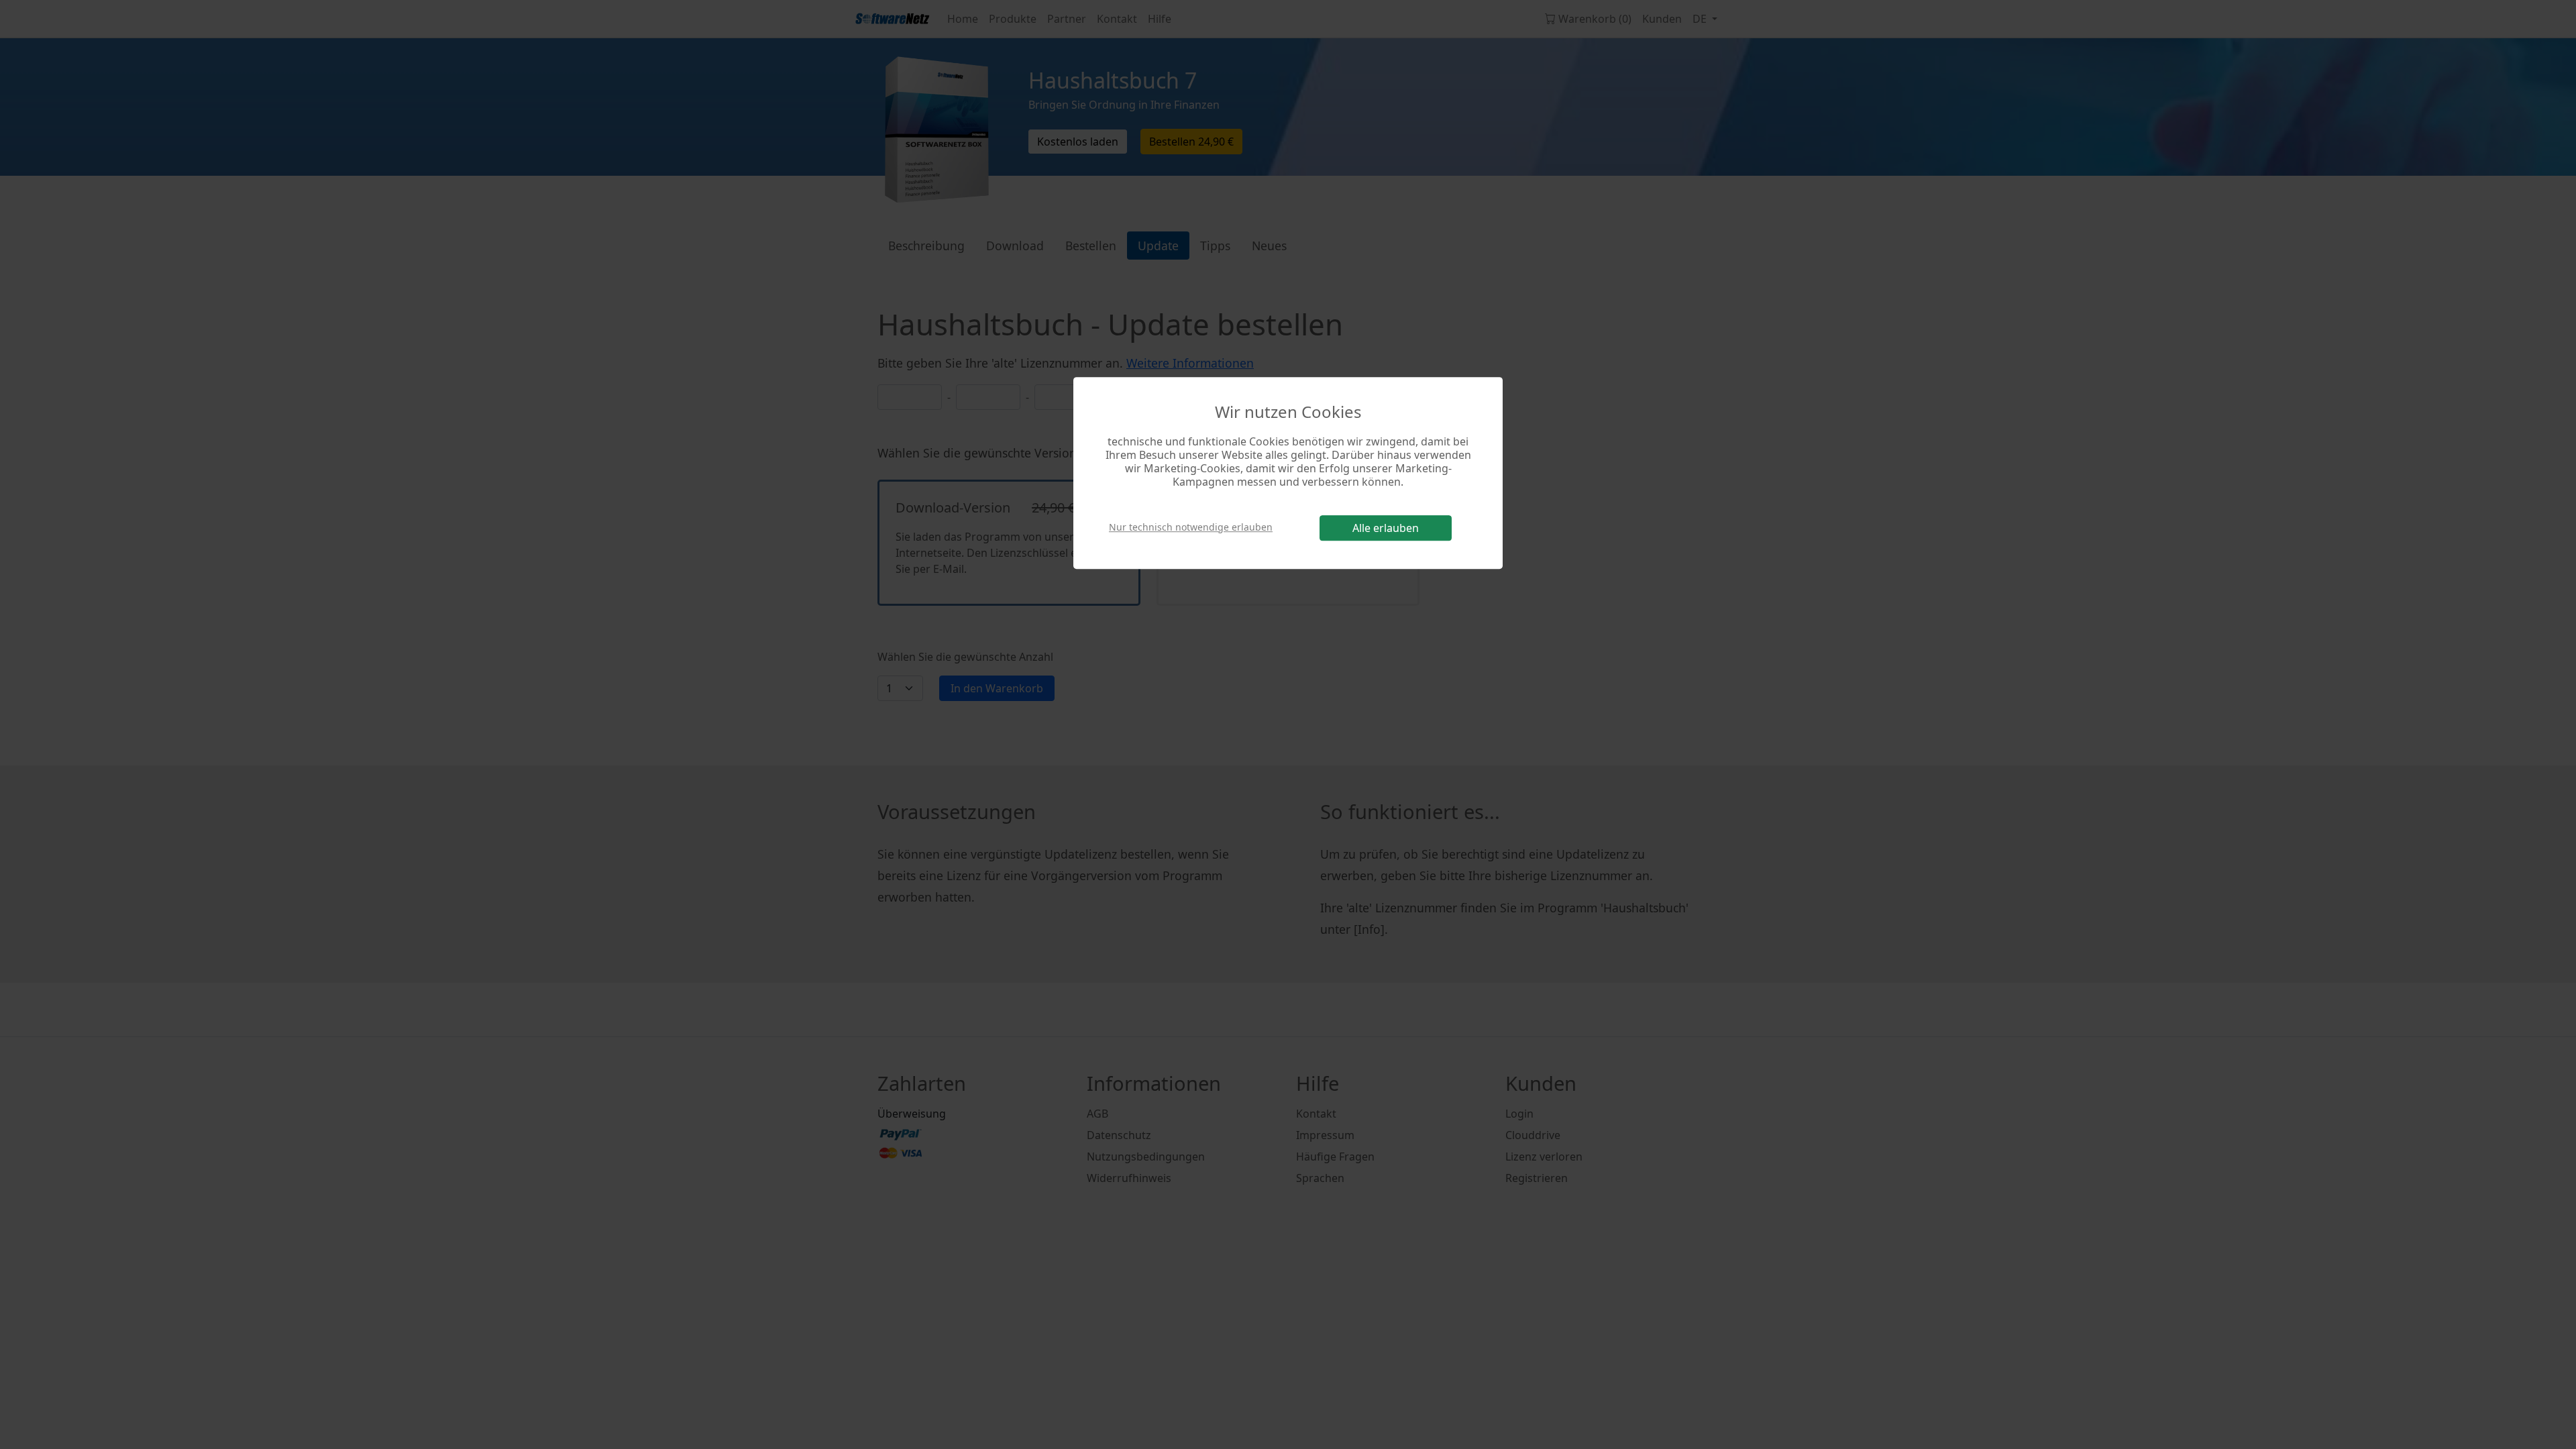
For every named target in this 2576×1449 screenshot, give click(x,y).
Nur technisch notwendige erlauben (1191, 527)
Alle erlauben (1386, 528)
